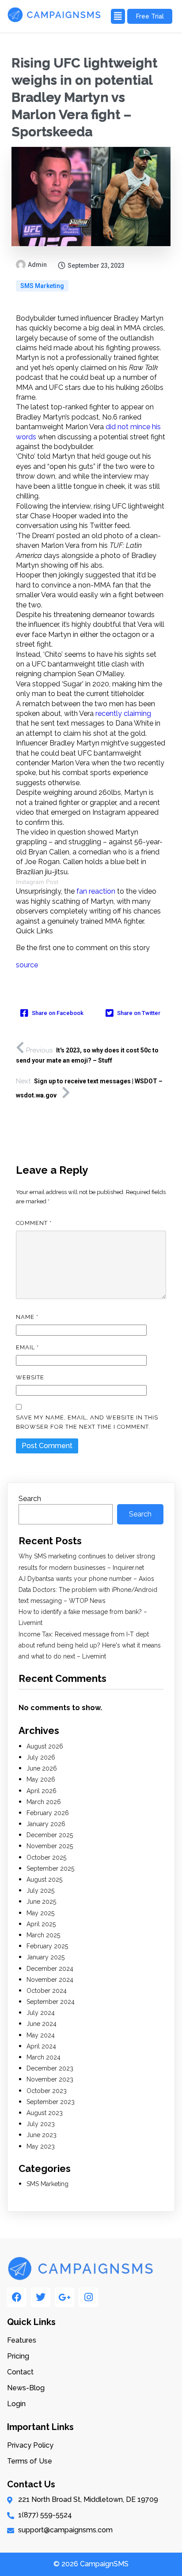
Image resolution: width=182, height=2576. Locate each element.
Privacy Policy (30, 2445)
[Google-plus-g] (64, 2297)
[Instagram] (88, 2297)
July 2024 (41, 2013)
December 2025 (50, 1835)
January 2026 (46, 1824)
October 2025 (46, 1857)
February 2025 (47, 1946)
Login (16, 2404)
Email (27, 1347)
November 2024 (50, 1980)
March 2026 (44, 1802)
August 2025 (44, 1880)
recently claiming (123, 713)
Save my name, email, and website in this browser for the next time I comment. (87, 1422)
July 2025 (40, 1891)
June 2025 (41, 1902)
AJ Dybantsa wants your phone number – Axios (86, 1579)
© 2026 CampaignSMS (91, 2564)
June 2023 (42, 2135)
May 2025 (40, 1913)
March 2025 (43, 1935)
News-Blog (26, 2388)
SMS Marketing (42, 286)
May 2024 (41, 2035)
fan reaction (96, 891)
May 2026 (41, 1779)
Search (30, 1499)
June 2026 (42, 1768)
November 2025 (50, 1846)
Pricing (18, 2356)
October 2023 (47, 2091)
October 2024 (47, 1991)
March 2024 (44, 2057)
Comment (34, 1223)
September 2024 (51, 2002)
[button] (117, 16)
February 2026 (48, 1813)
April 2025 (41, 1924)
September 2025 (50, 1868)
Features (22, 2340)
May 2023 (41, 2146)
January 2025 (45, 1957)
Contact (20, 2372)
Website (30, 1377)
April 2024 (41, 2046)
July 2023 (41, 2124)
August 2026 (45, 1746)
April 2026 (42, 1791)
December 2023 (50, 2068)
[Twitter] (41, 2297)
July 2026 (41, 1757)
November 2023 (50, 2079)
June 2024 (42, 2024)
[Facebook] (17, 2297)
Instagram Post (37, 882)
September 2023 (51, 2102)
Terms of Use (30, 2461)
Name (27, 1317)
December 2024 (50, 1969)
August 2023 (45, 2113)
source (27, 965)
